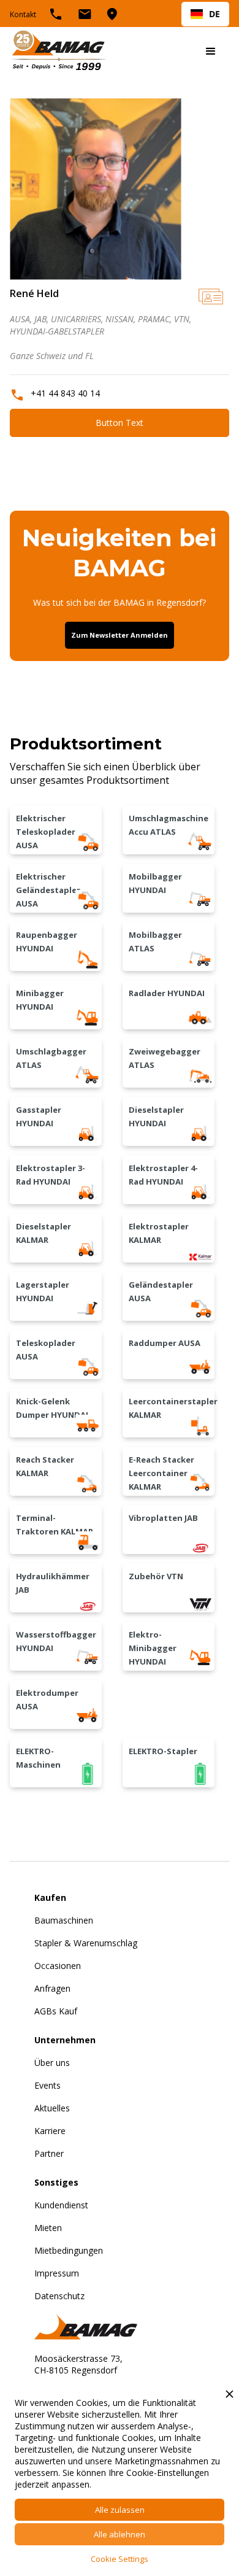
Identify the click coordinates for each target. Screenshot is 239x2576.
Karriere (50, 2131)
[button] (211, 52)
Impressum (57, 2273)
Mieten (48, 2228)
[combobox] (205, 14)
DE (214, 14)
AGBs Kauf (56, 2011)
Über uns (52, 2063)
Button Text (120, 423)
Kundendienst (61, 2205)
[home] (59, 52)
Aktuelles (52, 2108)
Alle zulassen (120, 2510)
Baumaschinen (64, 1920)
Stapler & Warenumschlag (86, 1943)
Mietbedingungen (69, 2250)
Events (47, 2085)
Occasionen (58, 1966)
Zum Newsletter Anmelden (120, 635)
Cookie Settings (120, 2559)
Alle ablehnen (120, 2534)
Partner (49, 2153)
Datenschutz (59, 2296)
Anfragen (52, 1988)
